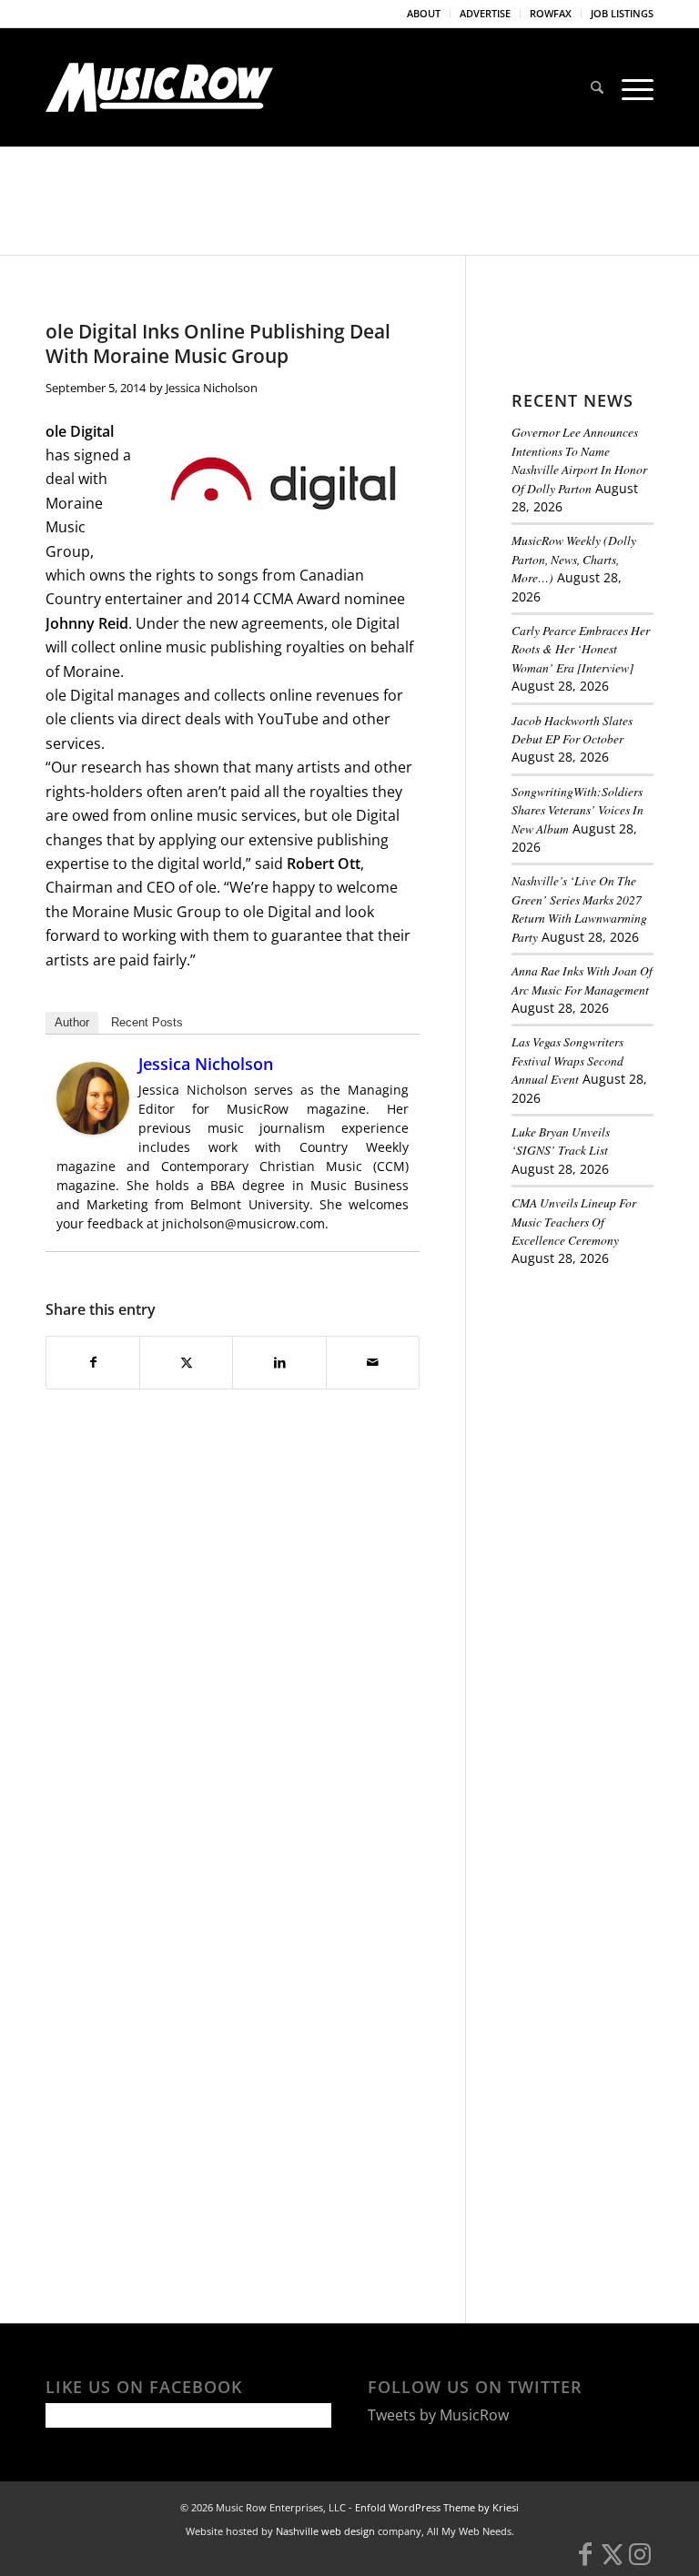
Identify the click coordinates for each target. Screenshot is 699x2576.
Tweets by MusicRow (438, 2415)
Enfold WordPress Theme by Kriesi (437, 2507)
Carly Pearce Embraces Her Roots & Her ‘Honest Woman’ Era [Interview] (581, 649)
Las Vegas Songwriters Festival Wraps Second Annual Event (567, 1060)
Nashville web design (325, 2531)
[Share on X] (186, 1362)
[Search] (597, 87)
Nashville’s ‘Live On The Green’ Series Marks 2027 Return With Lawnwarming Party (579, 908)
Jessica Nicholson (212, 388)
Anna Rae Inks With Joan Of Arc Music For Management (582, 980)
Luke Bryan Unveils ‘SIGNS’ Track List (561, 1141)
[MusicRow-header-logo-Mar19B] (159, 87)
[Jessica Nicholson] (93, 1129)
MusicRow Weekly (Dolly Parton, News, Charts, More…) (574, 559)
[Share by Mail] (373, 1362)
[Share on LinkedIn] (279, 1362)
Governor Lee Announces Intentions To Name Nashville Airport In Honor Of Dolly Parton (579, 460)
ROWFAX (551, 13)
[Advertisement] (605, 1384)
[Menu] (633, 87)
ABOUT (424, 13)
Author (72, 1022)
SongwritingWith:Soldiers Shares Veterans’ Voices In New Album (577, 810)
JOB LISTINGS (622, 13)
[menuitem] (424, 14)
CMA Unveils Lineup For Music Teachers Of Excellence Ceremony (574, 1221)
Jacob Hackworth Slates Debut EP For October (572, 729)
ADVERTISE (485, 13)
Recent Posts (147, 1022)
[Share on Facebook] (93, 1362)
